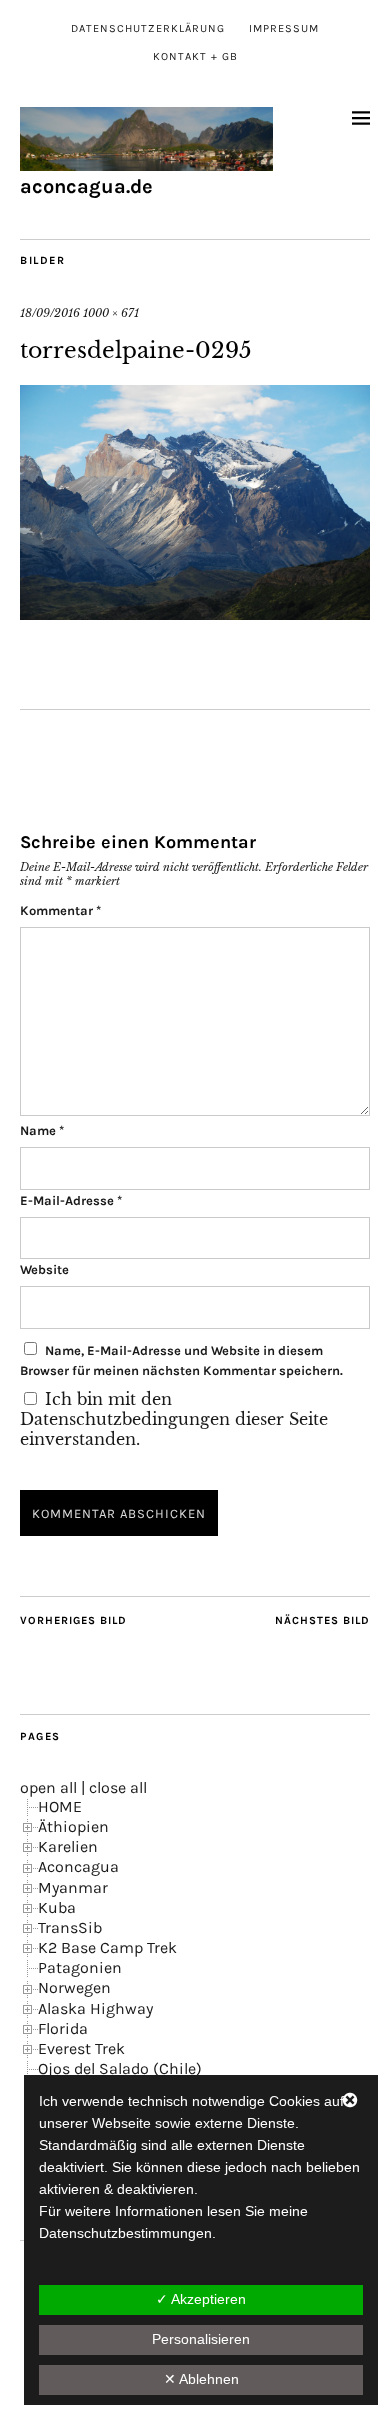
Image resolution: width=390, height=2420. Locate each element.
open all (48, 1787)
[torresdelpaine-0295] (195, 614)
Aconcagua (78, 1866)
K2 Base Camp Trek (107, 1947)
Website (44, 1269)
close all (118, 1787)
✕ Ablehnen (201, 2379)
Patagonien (80, 1967)
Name (42, 1130)
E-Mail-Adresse (71, 1200)
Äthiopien (73, 1826)
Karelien (68, 1846)
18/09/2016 (50, 313)
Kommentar (60, 910)
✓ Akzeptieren (201, 2299)
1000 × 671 (111, 313)
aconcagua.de (86, 186)
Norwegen (74, 1987)
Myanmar (73, 1887)
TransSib (70, 1927)
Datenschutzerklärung (148, 28)
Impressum (284, 28)
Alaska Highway (95, 2008)
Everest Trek (81, 2048)
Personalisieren (201, 2339)
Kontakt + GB (195, 56)
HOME (60, 1806)
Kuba (57, 1907)
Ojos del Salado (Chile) (120, 2068)
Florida (63, 2028)
